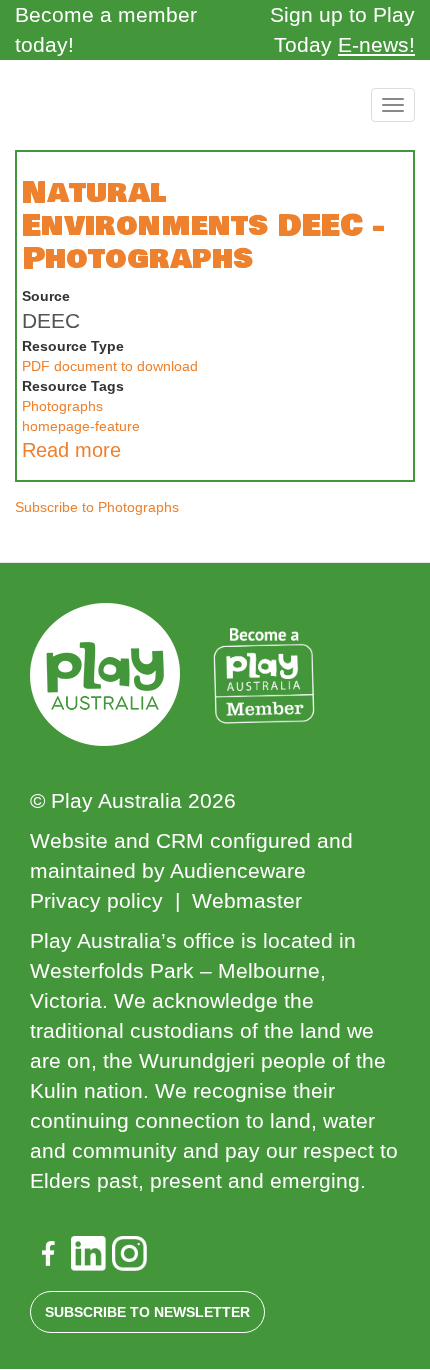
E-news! (376, 44)
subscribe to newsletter (147, 1312)
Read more (71, 450)
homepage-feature (81, 426)
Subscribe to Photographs (97, 507)
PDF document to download (110, 366)
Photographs (62, 406)
